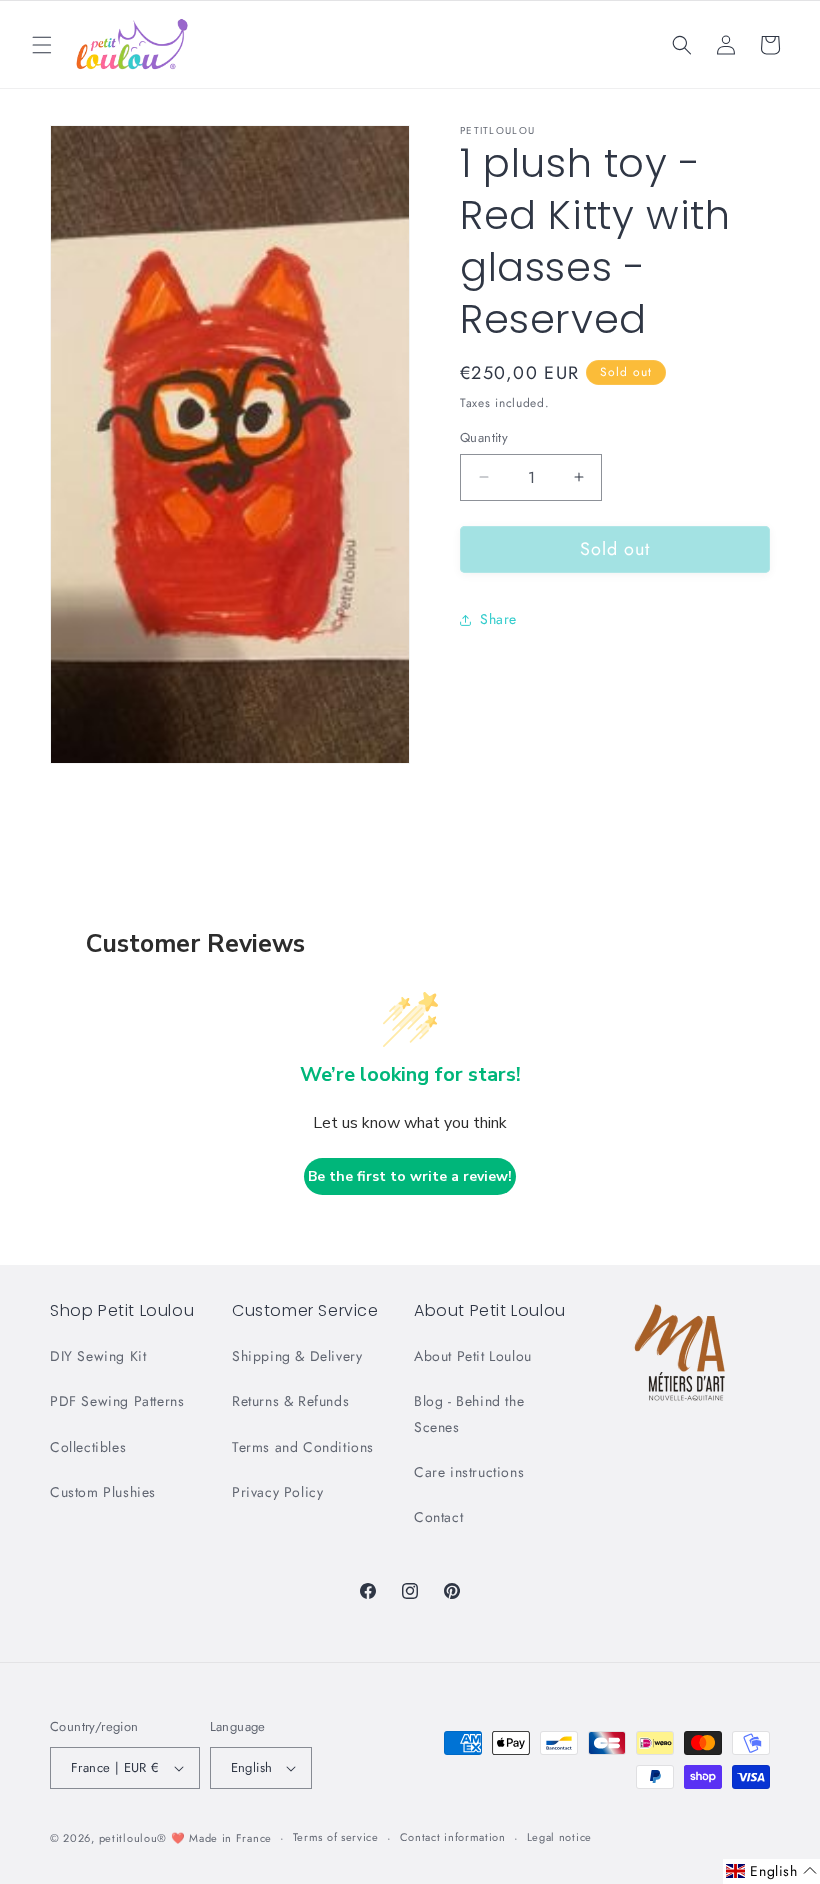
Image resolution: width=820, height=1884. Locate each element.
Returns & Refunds (290, 1401)
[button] (42, 45)
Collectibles (88, 1447)
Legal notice (559, 1837)
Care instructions (469, 1472)
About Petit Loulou (473, 1356)
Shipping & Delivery (297, 1356)
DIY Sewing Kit (98, 1356)
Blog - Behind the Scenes (469, 1413)
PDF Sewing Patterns (117, 1401)
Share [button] (498, 619)
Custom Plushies (103, 1492)
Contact (438, 1517)
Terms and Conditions (303, 1447)
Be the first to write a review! (410, 1176)
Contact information (453, 1837)
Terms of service (336, 1837)
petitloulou (128, 1838)
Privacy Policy (277, 1492)
